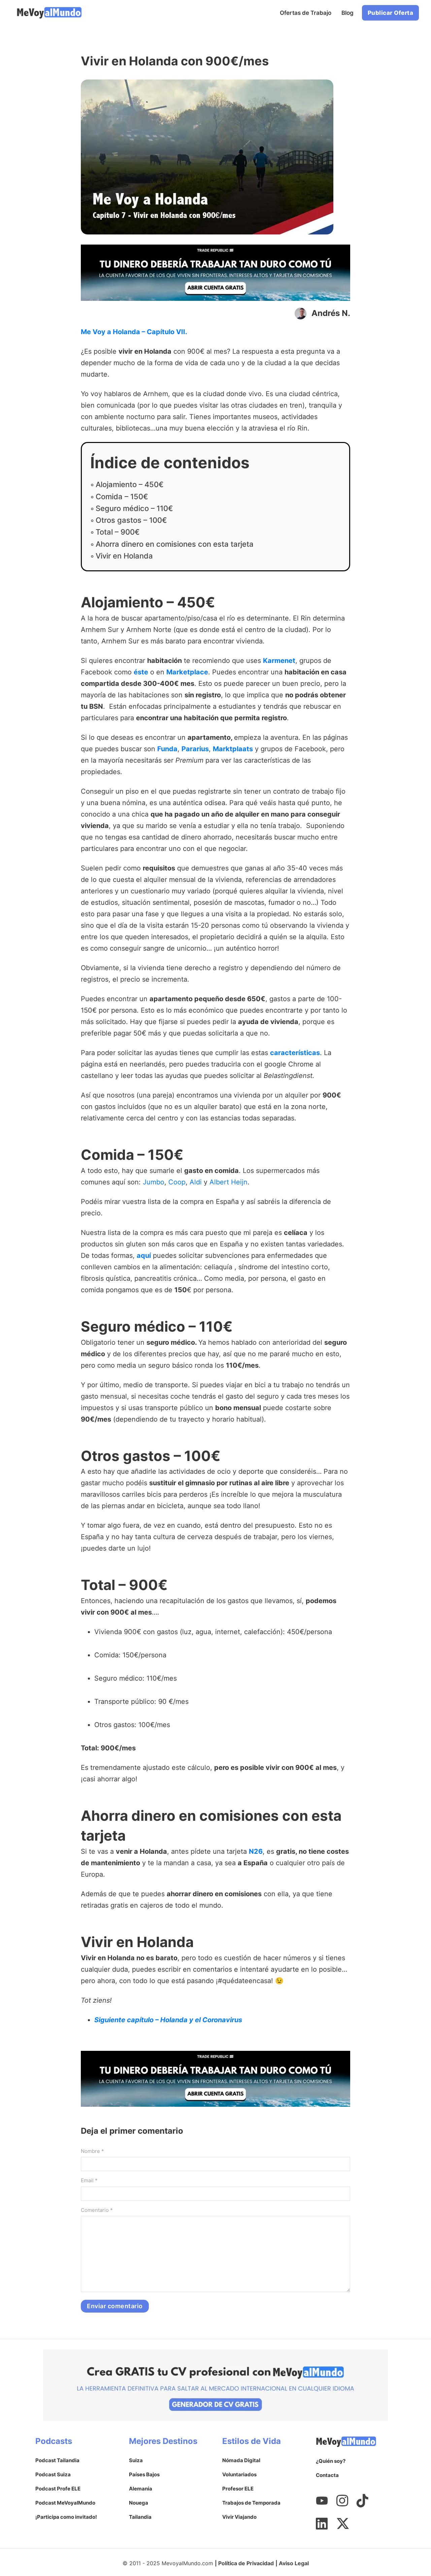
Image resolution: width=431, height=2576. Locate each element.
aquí (144, 1255)
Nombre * (92, 2151)
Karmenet (279, 661)
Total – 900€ (118, 532)
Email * (89, 2180)
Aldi (196, 1182)
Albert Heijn (228, 1182)
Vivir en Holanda (124, 556)
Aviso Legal (294, 2563)
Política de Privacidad (246, 2563)
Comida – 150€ (122, 497)
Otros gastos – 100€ (131, 520)
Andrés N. (331, 313)
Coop (177, 1182)
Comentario (97, 2210)
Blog (347, 13)
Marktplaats (233, 749)
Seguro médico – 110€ (134, 508)
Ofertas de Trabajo (306, 13)
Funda (167, 749)
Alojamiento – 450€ (130, 484)
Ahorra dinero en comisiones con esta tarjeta (175, 544)
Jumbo (154, 1182)
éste (141, 672)
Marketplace (187, 672)
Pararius (195, 749)
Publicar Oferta (391, 13)
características (295, 1053)
